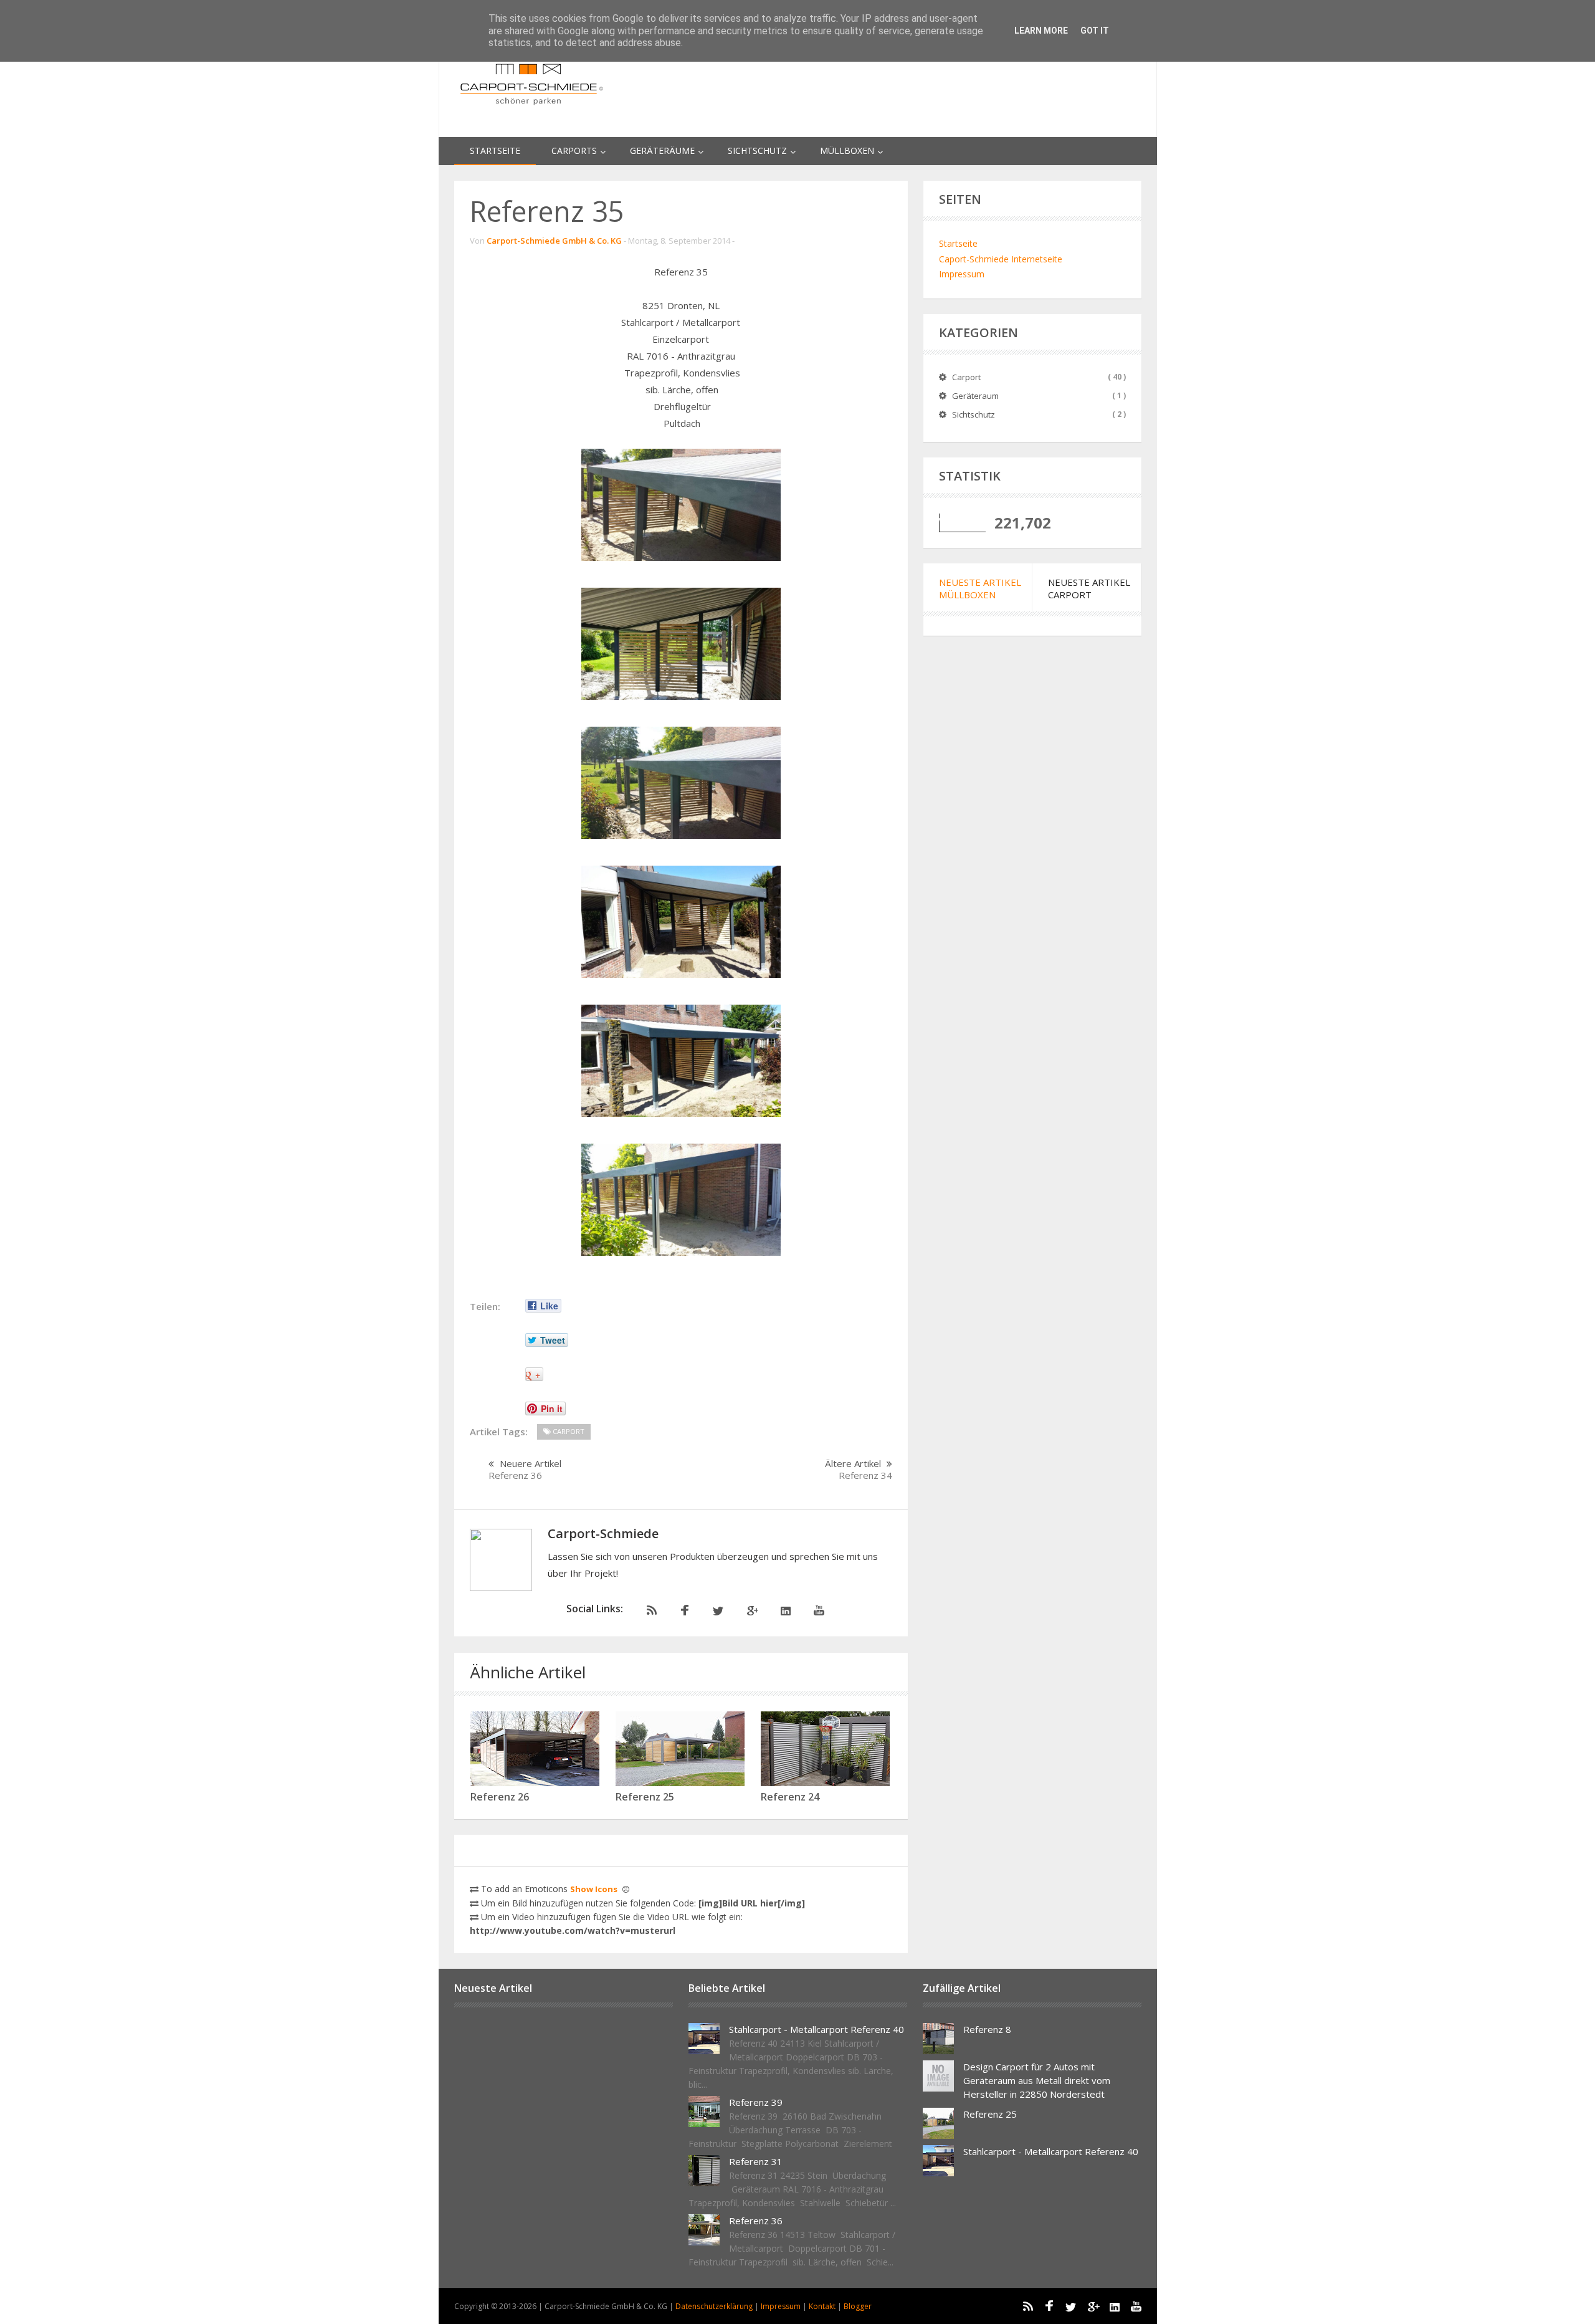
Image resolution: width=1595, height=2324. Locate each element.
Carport (966, 377)
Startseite (495, 151)
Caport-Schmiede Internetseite (1001, 259)
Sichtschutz (757, 151)
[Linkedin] (784, 1611)
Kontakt (823, 2306)
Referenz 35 (547, 211)
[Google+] (750, 1611)
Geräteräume (662, 151)
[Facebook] (683, 1611)
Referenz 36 (756, 2221)
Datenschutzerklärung (715, 2306)
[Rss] (649, 1611)
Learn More (1041, 31)
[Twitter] (717, 1611)
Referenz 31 (756, 2161)
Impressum (962, 274)
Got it (1095, 31)
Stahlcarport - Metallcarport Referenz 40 (817, 2029)
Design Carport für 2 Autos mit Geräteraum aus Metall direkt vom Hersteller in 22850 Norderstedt (1037, 2080)
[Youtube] (817, 1611)
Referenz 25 (990, 2114)
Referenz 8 (987, 2029)
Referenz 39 (756, 2102)
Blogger (858, 2306)
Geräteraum (975, 396)
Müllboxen (847, 151)
